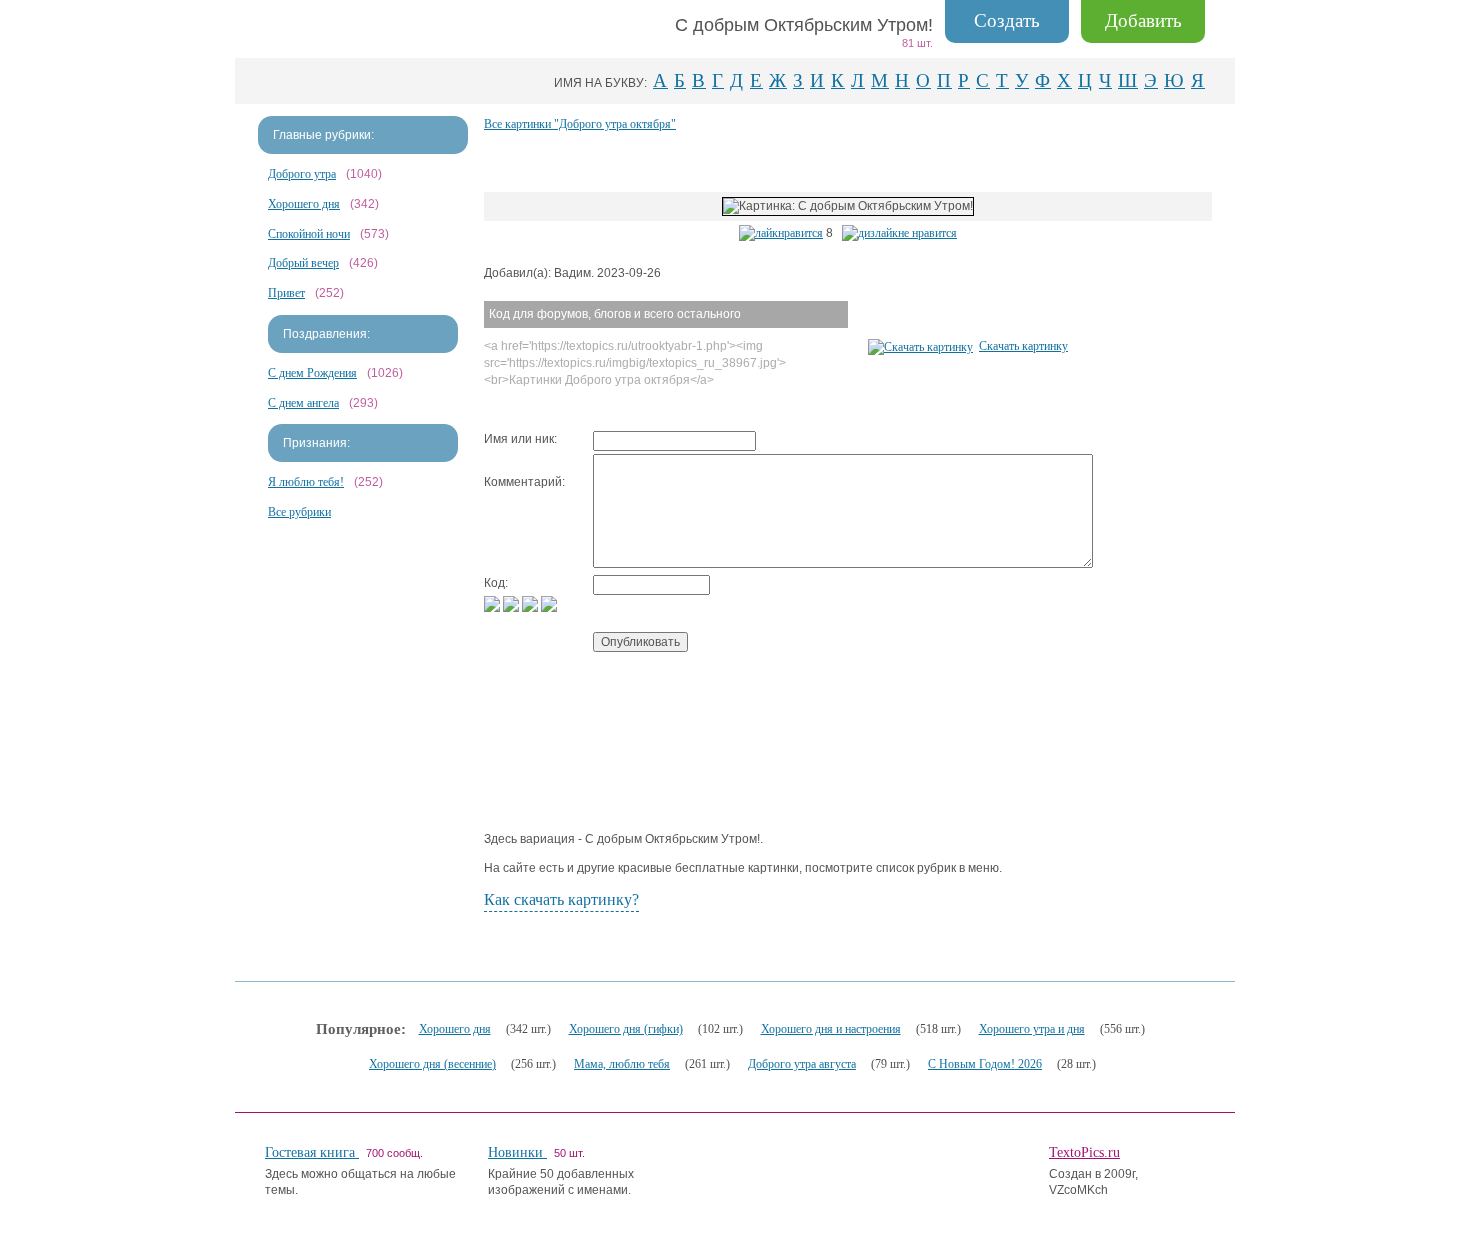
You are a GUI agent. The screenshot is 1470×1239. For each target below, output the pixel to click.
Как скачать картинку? (561, 899)
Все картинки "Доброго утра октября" (580, 124)
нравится (800, 233)
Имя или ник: (520, 439)
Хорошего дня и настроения (831, 1029)
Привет (286, 293)
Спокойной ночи (309, 234)
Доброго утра (302, 174)
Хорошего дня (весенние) (432, 1064)
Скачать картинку (1023, 346)
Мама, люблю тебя (622, 1064)
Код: (496, 583)
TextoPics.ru (1084, 1152)
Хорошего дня (304, 204)
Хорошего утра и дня (1032, 1029)
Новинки (517, 1152)
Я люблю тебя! (306, 482)
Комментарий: (524, 482)
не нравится (927, 233)
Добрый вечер (303, 263)
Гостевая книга (312, 1152)
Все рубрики (299, 512)
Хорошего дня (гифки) (626, 1029)
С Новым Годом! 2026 (985, 1064)
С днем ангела (303, 403)
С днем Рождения (312, 373)
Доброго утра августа (802, 1064)
